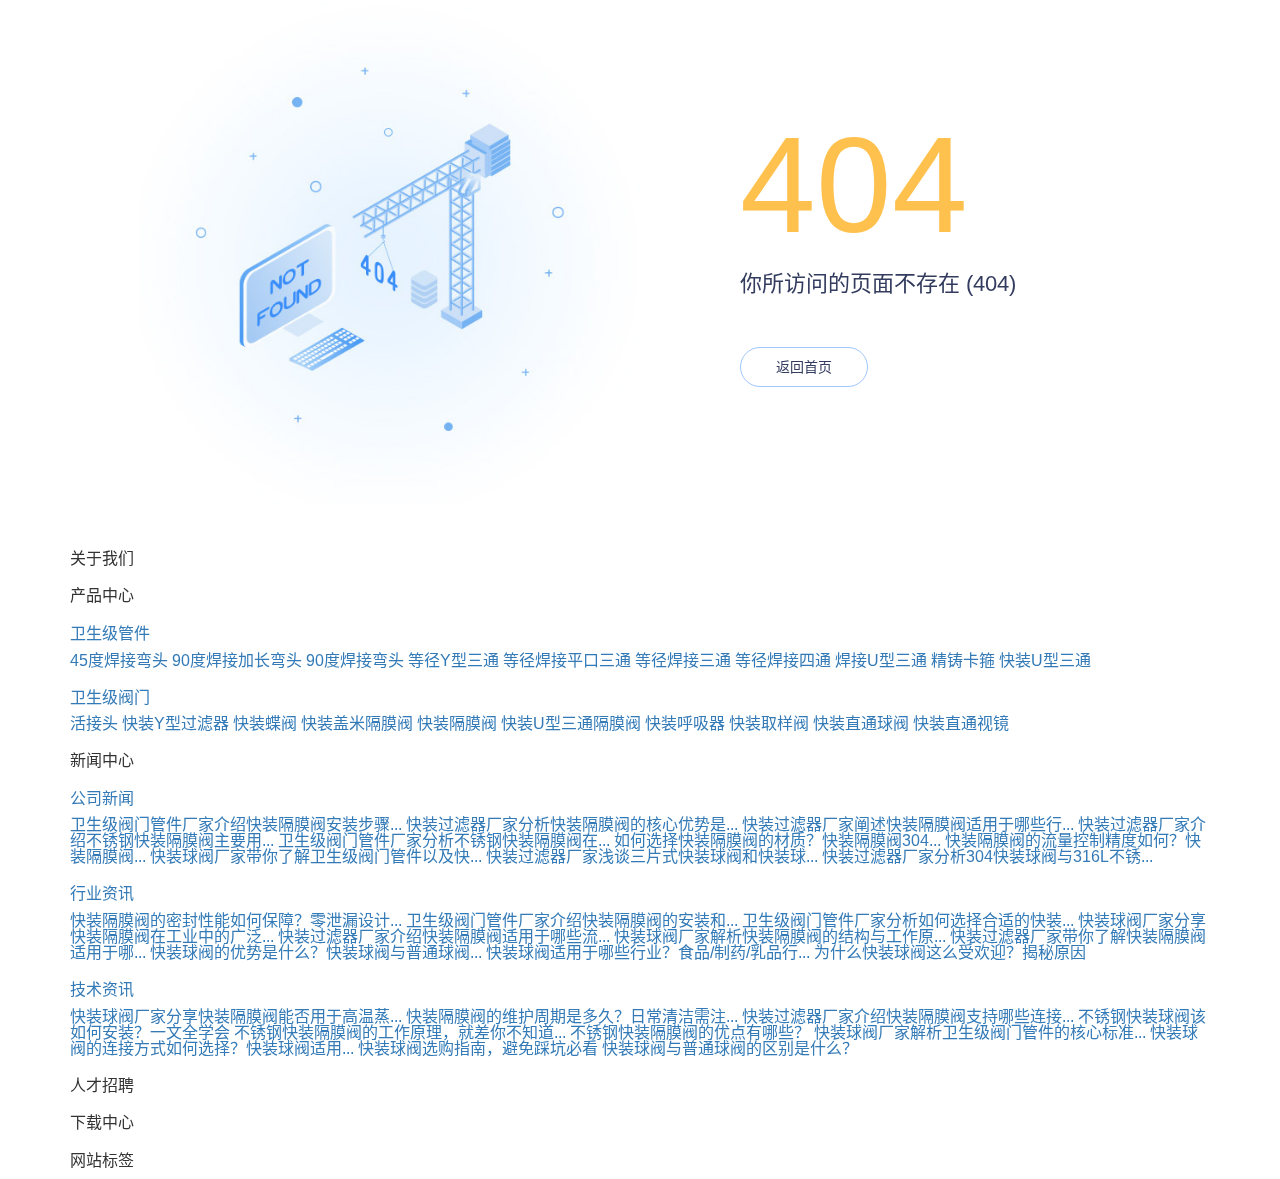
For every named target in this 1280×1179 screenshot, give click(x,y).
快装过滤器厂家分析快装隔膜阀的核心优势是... (572, 824)
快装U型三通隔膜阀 (571, 723)
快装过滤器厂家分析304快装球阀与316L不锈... (987, 856)
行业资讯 (102, 893)
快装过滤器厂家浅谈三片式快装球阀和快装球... (652, 856)
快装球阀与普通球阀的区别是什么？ (730, 1048)
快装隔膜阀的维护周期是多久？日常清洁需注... (572, 1016)
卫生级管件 (110, 633)
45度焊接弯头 (119, 660)
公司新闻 (102, 798)
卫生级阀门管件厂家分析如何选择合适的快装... (908, 920)
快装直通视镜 (961, 723)
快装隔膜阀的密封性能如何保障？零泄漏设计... (236, 920)
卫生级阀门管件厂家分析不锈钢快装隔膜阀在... (444, 840)
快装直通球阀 (861, 723)
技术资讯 (102, 989)
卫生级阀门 (110, 697)
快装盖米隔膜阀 (357, 723)
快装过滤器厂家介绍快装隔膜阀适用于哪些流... (444, 936)
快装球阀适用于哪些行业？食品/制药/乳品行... (648, 952)
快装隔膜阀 (457, 723)
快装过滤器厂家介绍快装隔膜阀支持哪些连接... (908, 1016)
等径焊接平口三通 (567, 660)
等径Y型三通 (453, 660)
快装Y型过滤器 (175, 723)
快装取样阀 (769, 723)
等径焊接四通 (783, 660)
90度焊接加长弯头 (237, 660)
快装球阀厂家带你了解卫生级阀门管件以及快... (316, 856)
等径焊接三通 (683, 660)
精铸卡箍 (963, 660)
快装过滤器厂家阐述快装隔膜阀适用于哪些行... (908, 824)
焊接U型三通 (881, 660)
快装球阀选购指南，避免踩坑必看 (478, 1048)
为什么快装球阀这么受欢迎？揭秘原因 (950, 952)
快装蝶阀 (265, 723)
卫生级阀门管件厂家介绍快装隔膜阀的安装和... (572, 920)
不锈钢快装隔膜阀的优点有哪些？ (690, 1032)
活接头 (94, 723)
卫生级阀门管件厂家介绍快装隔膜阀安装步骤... (236, 824)
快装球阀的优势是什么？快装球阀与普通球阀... (316, 952)
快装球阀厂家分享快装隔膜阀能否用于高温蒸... (236, 1016)
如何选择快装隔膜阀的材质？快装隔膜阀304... (777, 840)
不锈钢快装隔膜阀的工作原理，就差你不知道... (400, 1032)
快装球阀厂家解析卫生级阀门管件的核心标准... (980, 1032)
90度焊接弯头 (355, 660)
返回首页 (804, 367)
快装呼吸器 (685, 723)
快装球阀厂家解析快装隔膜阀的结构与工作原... (780, 936)
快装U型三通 (1045, 660)
